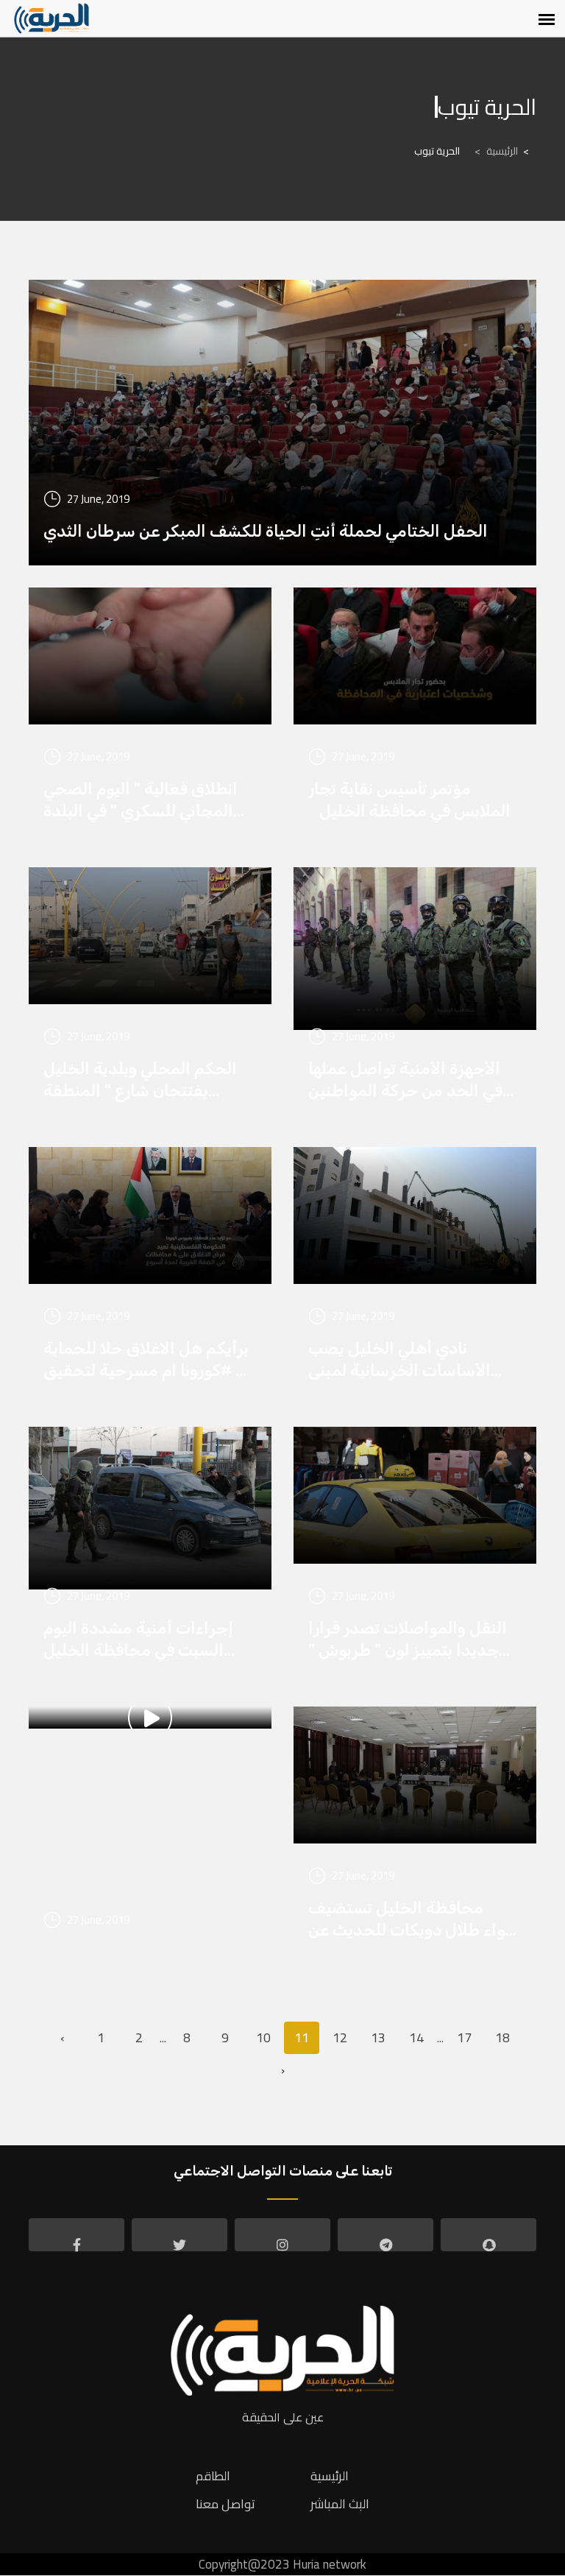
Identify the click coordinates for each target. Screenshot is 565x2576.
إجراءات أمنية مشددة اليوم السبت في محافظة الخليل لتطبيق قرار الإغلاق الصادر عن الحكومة (145, 1640)
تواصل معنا (225, 2504)
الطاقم (213, 2476)
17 (464, 2037)
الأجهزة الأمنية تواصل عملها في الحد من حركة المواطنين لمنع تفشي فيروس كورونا (405, 1080)
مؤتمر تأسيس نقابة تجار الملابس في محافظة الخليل (409, 800)
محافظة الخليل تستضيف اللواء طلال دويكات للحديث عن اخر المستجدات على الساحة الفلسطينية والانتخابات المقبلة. (415, 1920)
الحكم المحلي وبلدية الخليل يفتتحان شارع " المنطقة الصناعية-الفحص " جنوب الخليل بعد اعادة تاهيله (140, 1080)
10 (263, 2037)
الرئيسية (496, 151)
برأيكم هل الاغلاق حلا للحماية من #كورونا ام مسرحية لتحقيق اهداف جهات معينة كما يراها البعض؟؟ (150, 1360)
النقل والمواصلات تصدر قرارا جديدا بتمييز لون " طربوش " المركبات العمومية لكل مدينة (412, 1640)
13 (378, 2037)
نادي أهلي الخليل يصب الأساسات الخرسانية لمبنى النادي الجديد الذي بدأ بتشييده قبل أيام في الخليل (415, 1360)
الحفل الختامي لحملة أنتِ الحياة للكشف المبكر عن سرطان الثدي (266, 531)
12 (340, 2037)
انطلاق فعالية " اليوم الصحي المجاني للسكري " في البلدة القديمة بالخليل (141, 801)
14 (416, 2037)
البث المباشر (340, 2504)
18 (502, 2037)
